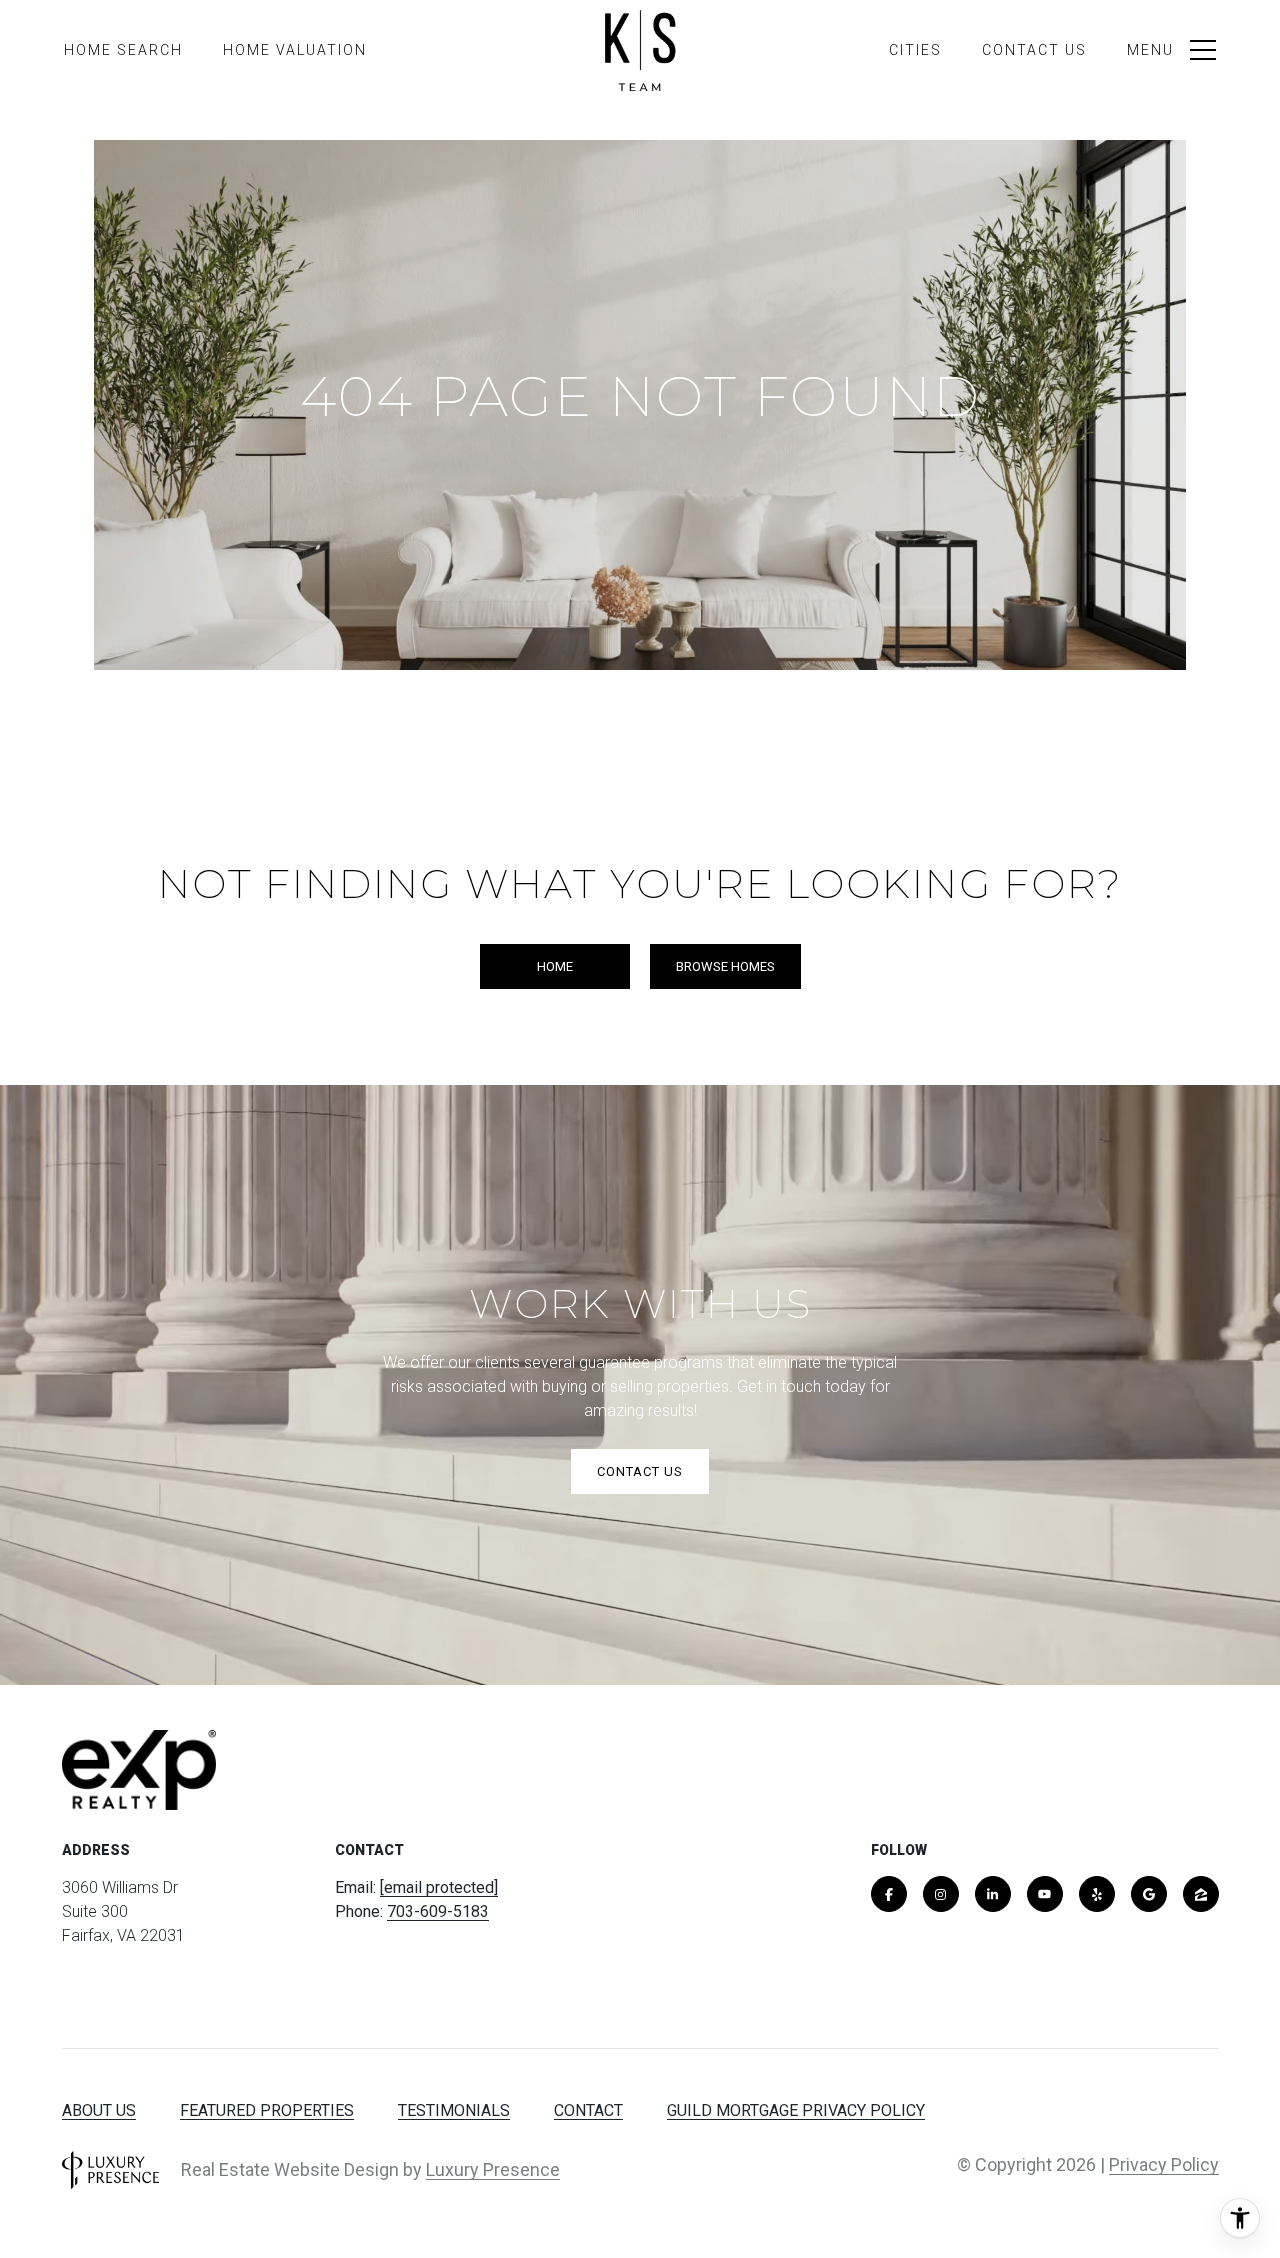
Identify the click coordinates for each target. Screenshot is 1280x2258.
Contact (588, 2110)
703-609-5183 (438, 1911)
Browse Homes (725, 966)
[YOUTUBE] (1045, 1894)
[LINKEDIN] (993, 1894)
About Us (99, 2110)
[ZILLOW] (1201, 1894)
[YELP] (1097, 1894)
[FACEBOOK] (889, 1894)
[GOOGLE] (1149, 1894)
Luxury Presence (493, 2169)
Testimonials (454, 2110)
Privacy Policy (1164, 2164)
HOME (555, 966)
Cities (915, 50)
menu (1150, 50)
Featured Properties (267, 2110)
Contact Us (1034, 50)
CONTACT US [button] (640, 1471)
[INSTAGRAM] (941, 1894)
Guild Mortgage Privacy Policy (796, 2110)
